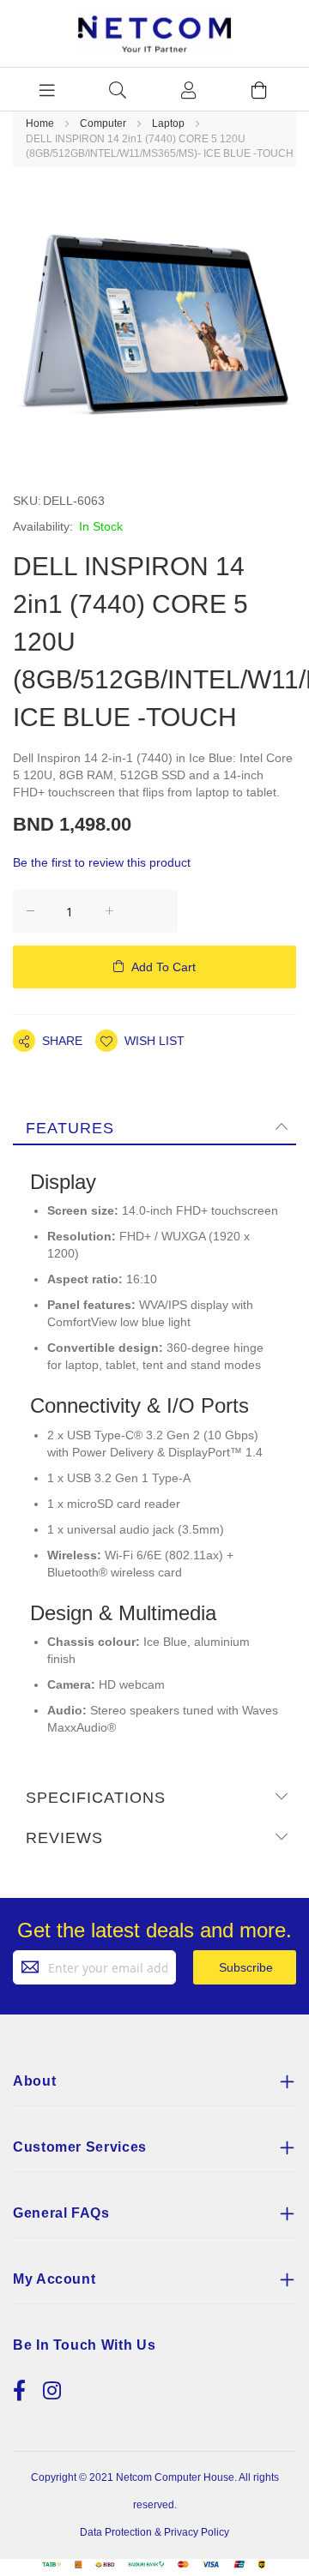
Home (41, 123)
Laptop (170, 123)
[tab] (154, 1127)
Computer (104, 123)
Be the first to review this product (102, 862)
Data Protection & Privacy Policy (154, 2532)
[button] (140, 1041)
